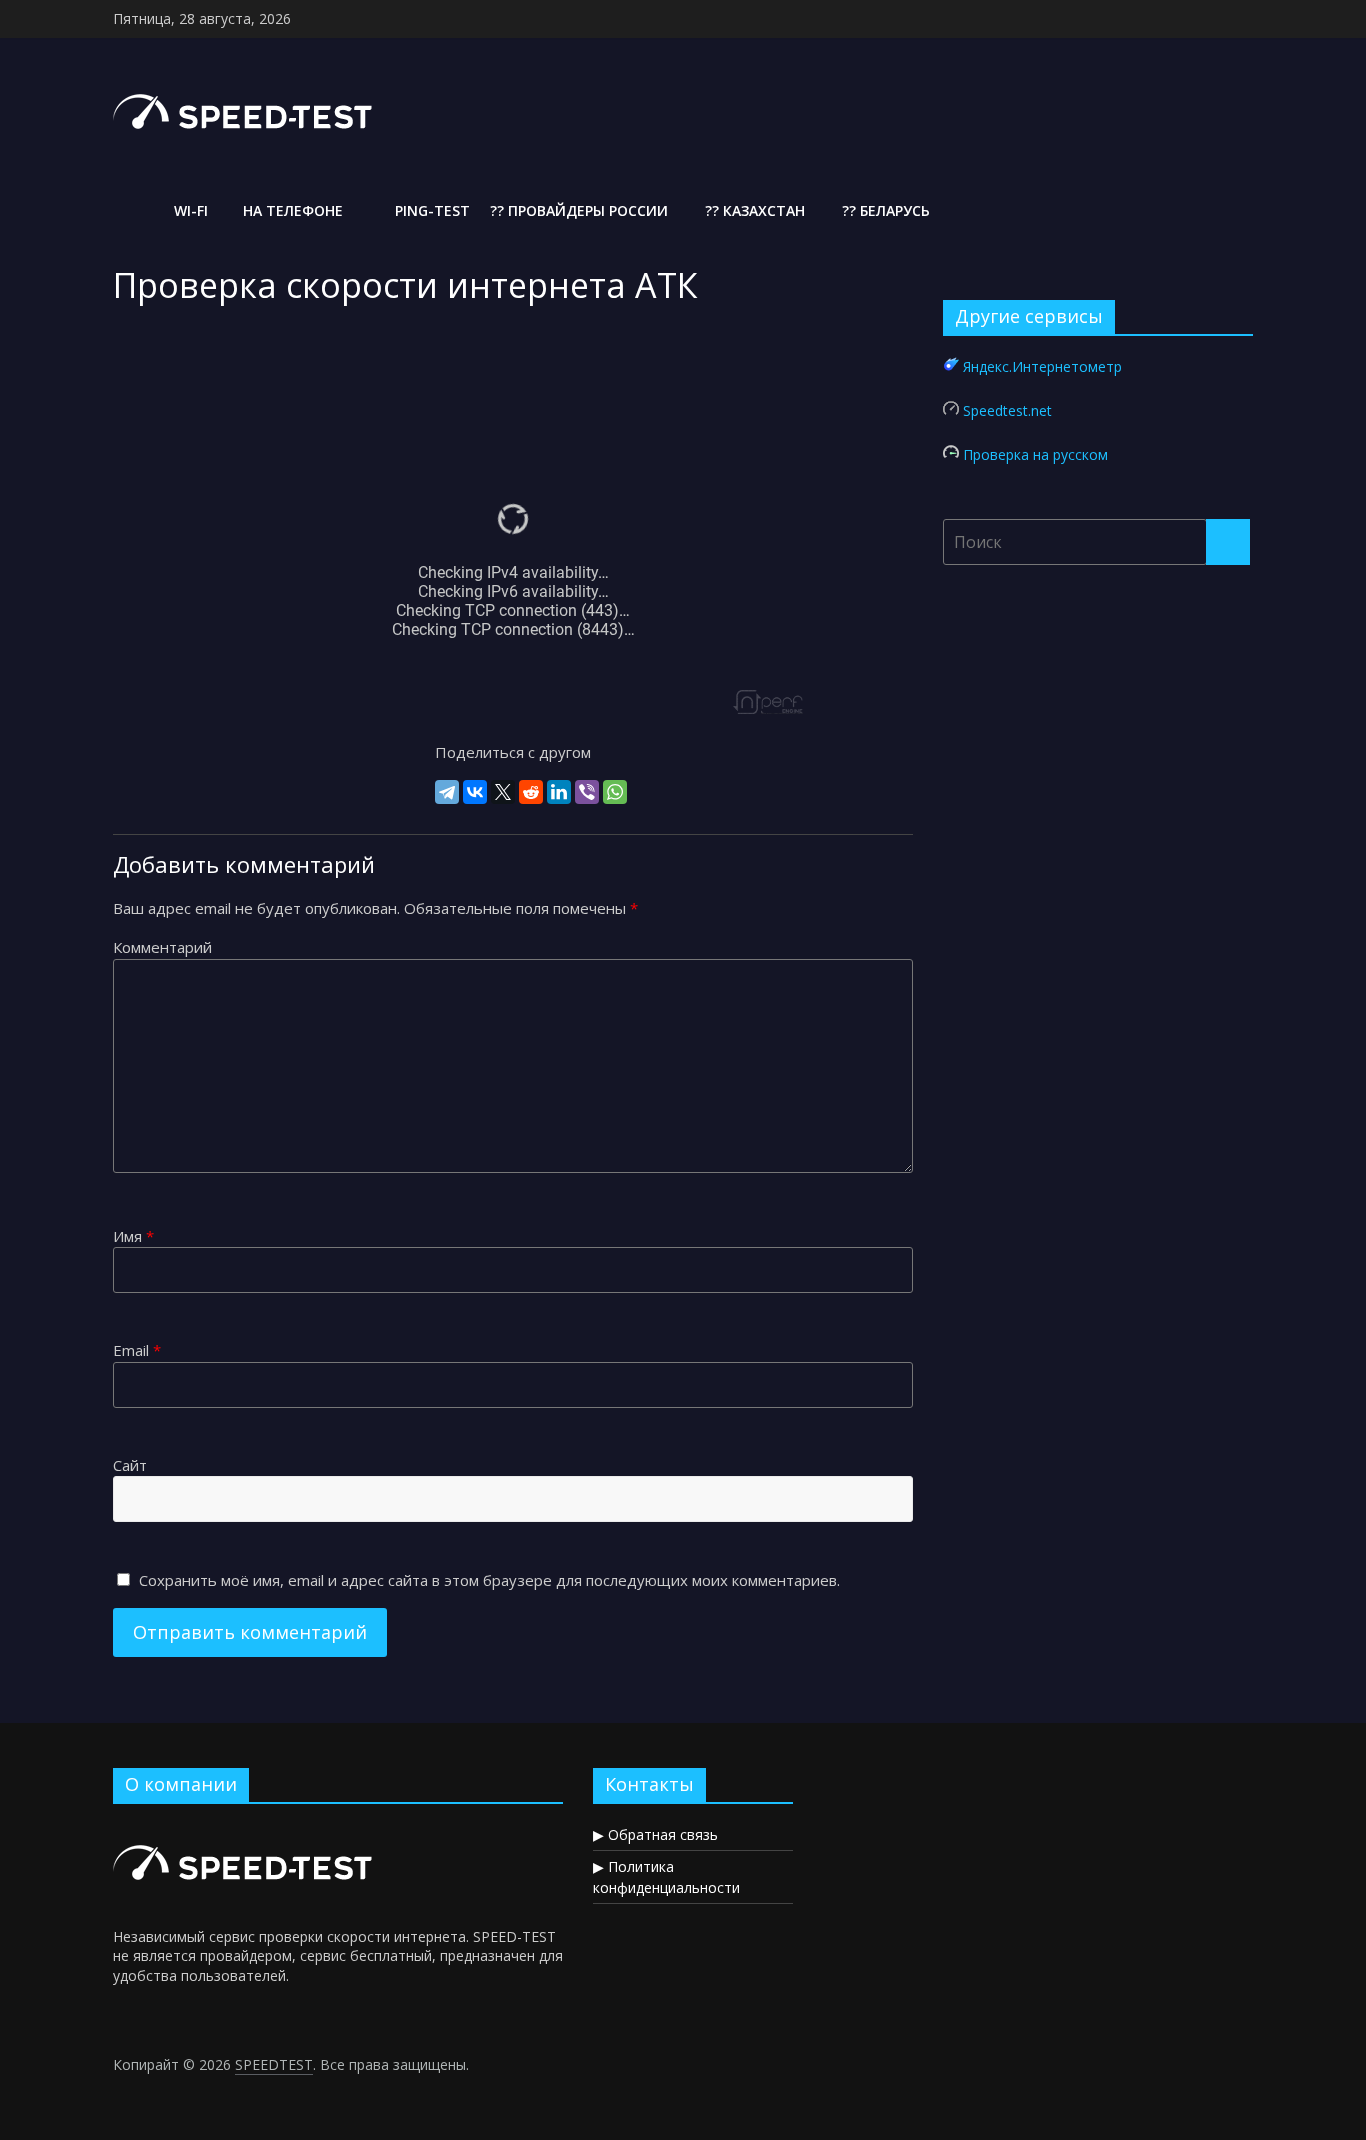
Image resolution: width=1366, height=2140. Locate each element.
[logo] (245, 1828)
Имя (133, 1236)
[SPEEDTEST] (131, 211)
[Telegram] (447, 792)
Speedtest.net (1007, 410)
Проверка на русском (1035, 454)
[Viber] (587, 792)
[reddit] (531, 792)
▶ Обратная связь (655, 1834)
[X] (503, 792)
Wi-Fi (189, 210)
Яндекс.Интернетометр (1042, 366)
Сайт (130, 1465)
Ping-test (430, 210)
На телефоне (291, 210)
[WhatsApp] (615, 792)
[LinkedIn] (559, 792)
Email (137, 1350)
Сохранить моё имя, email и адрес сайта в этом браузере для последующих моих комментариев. (489, 1580)
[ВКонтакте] (475, 792)
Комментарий (162, 947)
